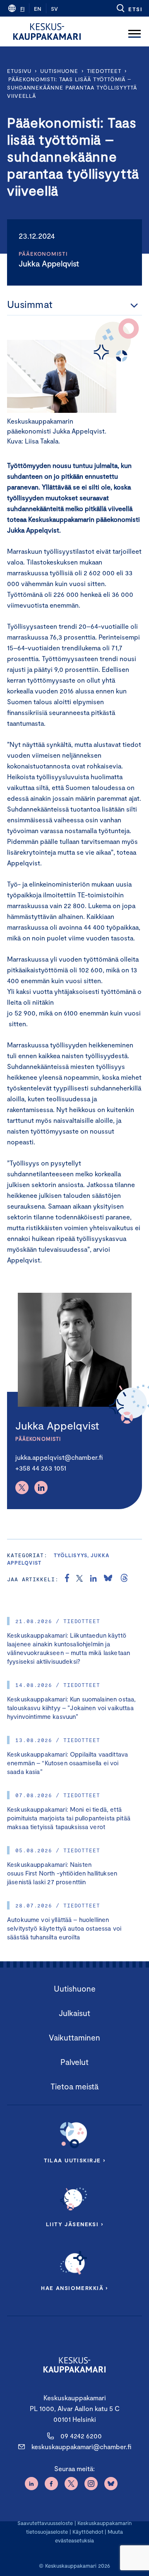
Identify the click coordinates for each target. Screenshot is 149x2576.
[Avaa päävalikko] (135, 32)
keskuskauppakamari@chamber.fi (81, 2446)
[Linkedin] (41, 1488)
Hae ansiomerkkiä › (74, 2288)
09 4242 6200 (81, 2436)
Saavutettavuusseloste (45, 2523)
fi (22, 9)
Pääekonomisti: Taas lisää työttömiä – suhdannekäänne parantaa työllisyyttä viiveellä (72, 87)
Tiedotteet (104, 71)
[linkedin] (93, 1579)
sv (54, 9)
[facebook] (67, 1579)
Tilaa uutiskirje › (75, 2160)
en (38, 9)
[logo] (47, 32)
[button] (129, 8)
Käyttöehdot (88, 2532)
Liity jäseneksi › (74, 2224)
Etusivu (19, 71)
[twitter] (79, 1579)
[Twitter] (22, 1488)
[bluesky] (108, 1579)
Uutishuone (59, 71)
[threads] (124, 1579)
